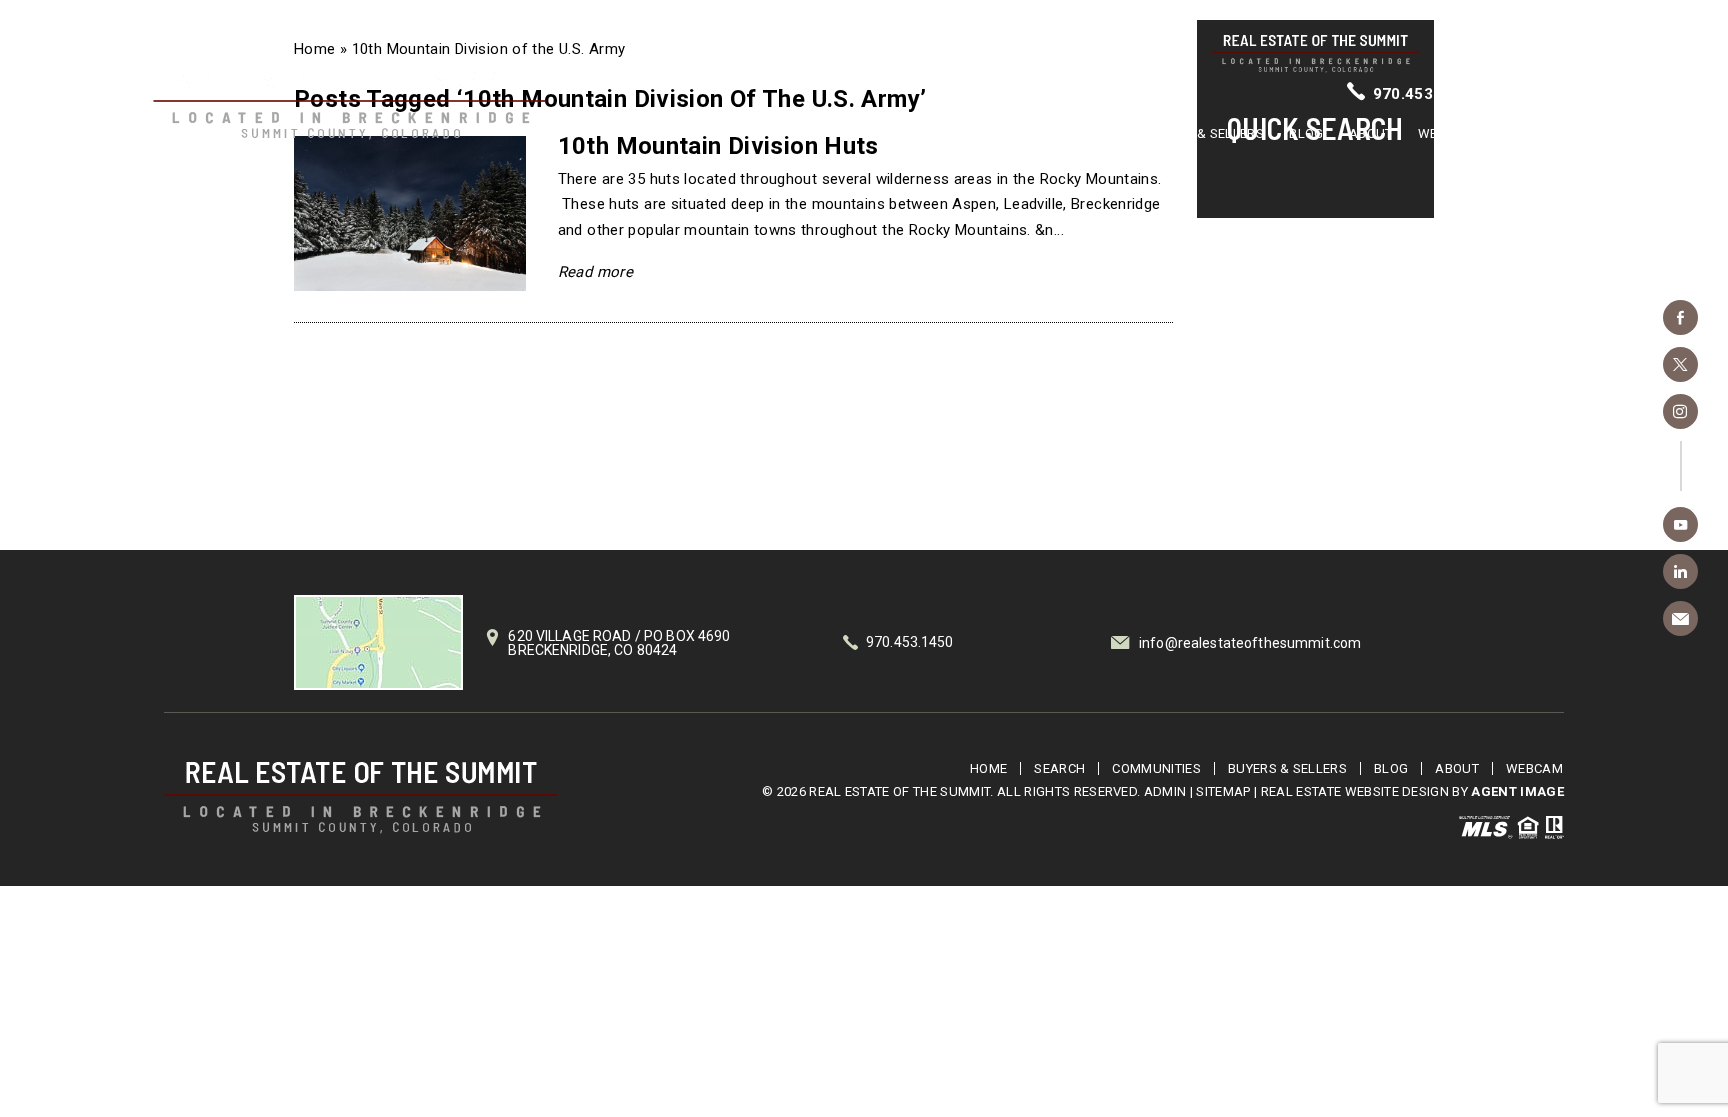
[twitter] (1680, 364)
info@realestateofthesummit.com (1250, 643)
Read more (595, 272)
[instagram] (1680, 411)
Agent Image (1517, 791)
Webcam (1446, 133)
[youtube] (1680, 524)
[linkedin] (1680, 571)
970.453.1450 (1424, 94)
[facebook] (1680, 317)
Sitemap (1223, 791)
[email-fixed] (1680, 618)
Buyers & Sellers (1204, 133)
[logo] (361, 798)
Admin (1165, 791)
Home (910, 133)
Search (980, 133)
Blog (1306, 133)
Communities (1075, 133)
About (1371, 133)
